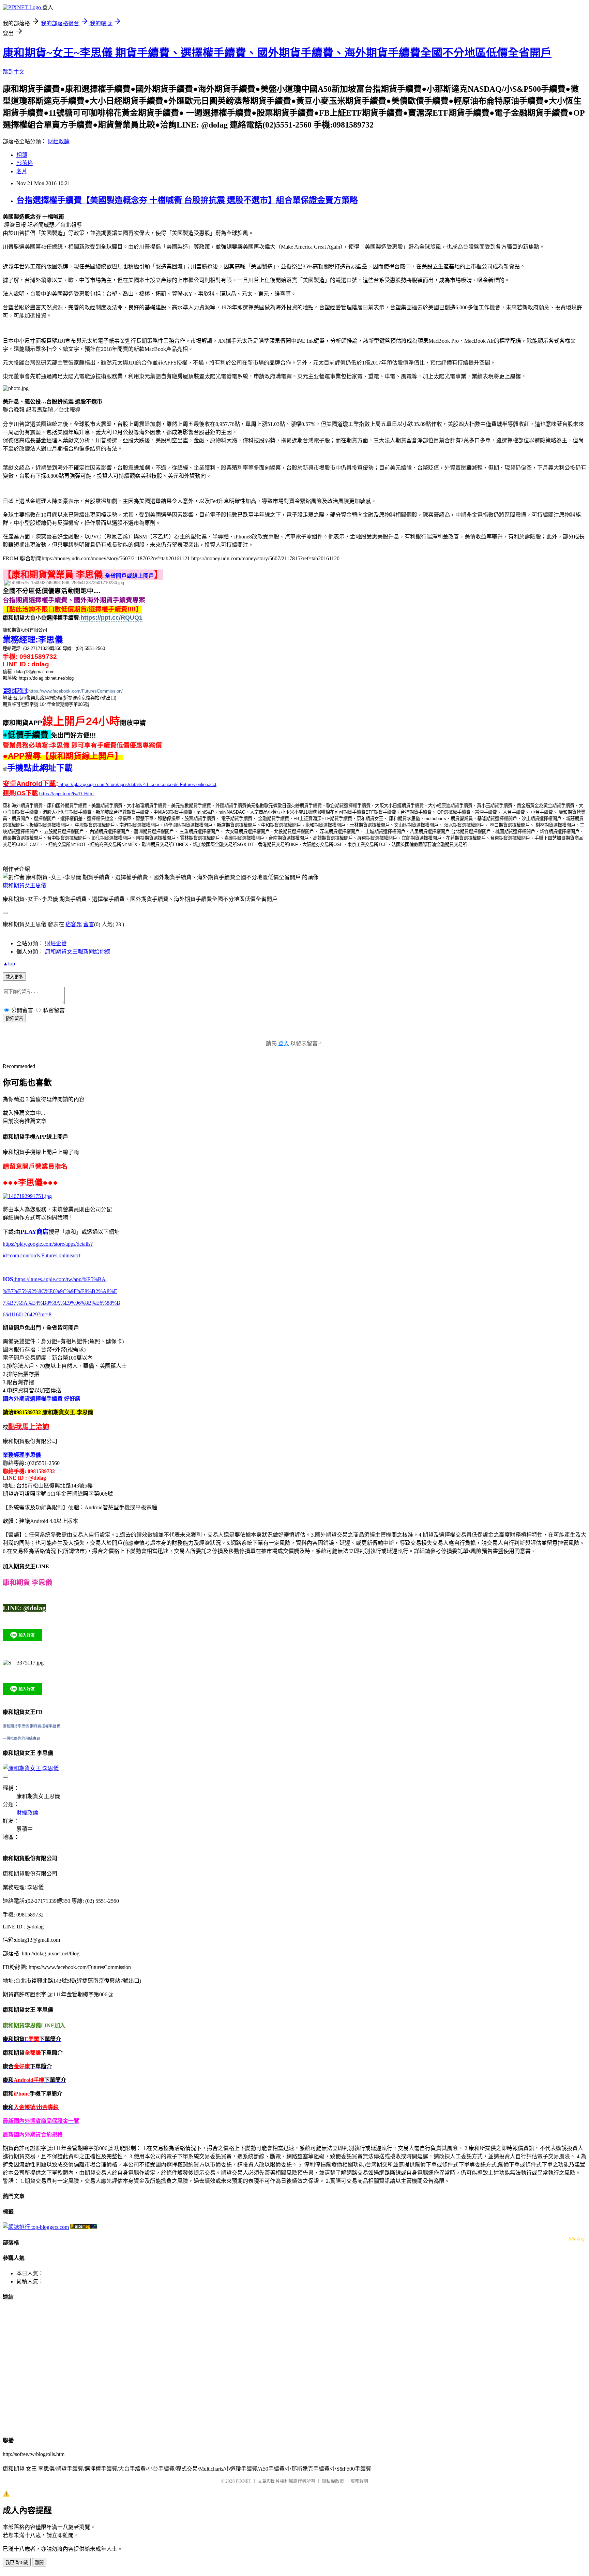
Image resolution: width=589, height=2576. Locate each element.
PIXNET (244, 2481)
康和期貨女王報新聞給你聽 (78, 952)
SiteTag (577, 2238)
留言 (89, 924)
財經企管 (56, 943)
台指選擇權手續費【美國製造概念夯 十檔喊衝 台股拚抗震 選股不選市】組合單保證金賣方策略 (187, 200)
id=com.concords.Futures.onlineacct (42, 1255)
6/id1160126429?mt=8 (27, 1314)
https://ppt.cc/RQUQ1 (111, 618)
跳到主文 (14, 72)
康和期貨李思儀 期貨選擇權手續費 (31, 1726)
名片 (22, 171)
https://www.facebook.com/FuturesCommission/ (75, 691)
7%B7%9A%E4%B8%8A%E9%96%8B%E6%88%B (62, 1303)
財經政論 (59, 141)
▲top (9, 964)
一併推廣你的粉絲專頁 (21, 1738)
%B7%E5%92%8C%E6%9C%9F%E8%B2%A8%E (60, 1291)
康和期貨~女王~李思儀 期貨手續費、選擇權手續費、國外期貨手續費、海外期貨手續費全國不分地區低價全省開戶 (277, 53)
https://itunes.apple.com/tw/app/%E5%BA (59, 1279)
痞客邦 (74, 924)
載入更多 (14, 977)
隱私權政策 (333, 2481)
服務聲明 (359, 2481)
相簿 (22, 155)
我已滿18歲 (17, 2563)
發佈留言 (14, 1018)
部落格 (25, 163)
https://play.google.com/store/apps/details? (48, 1244)
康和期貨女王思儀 (25, 885)
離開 (39, 2563)
